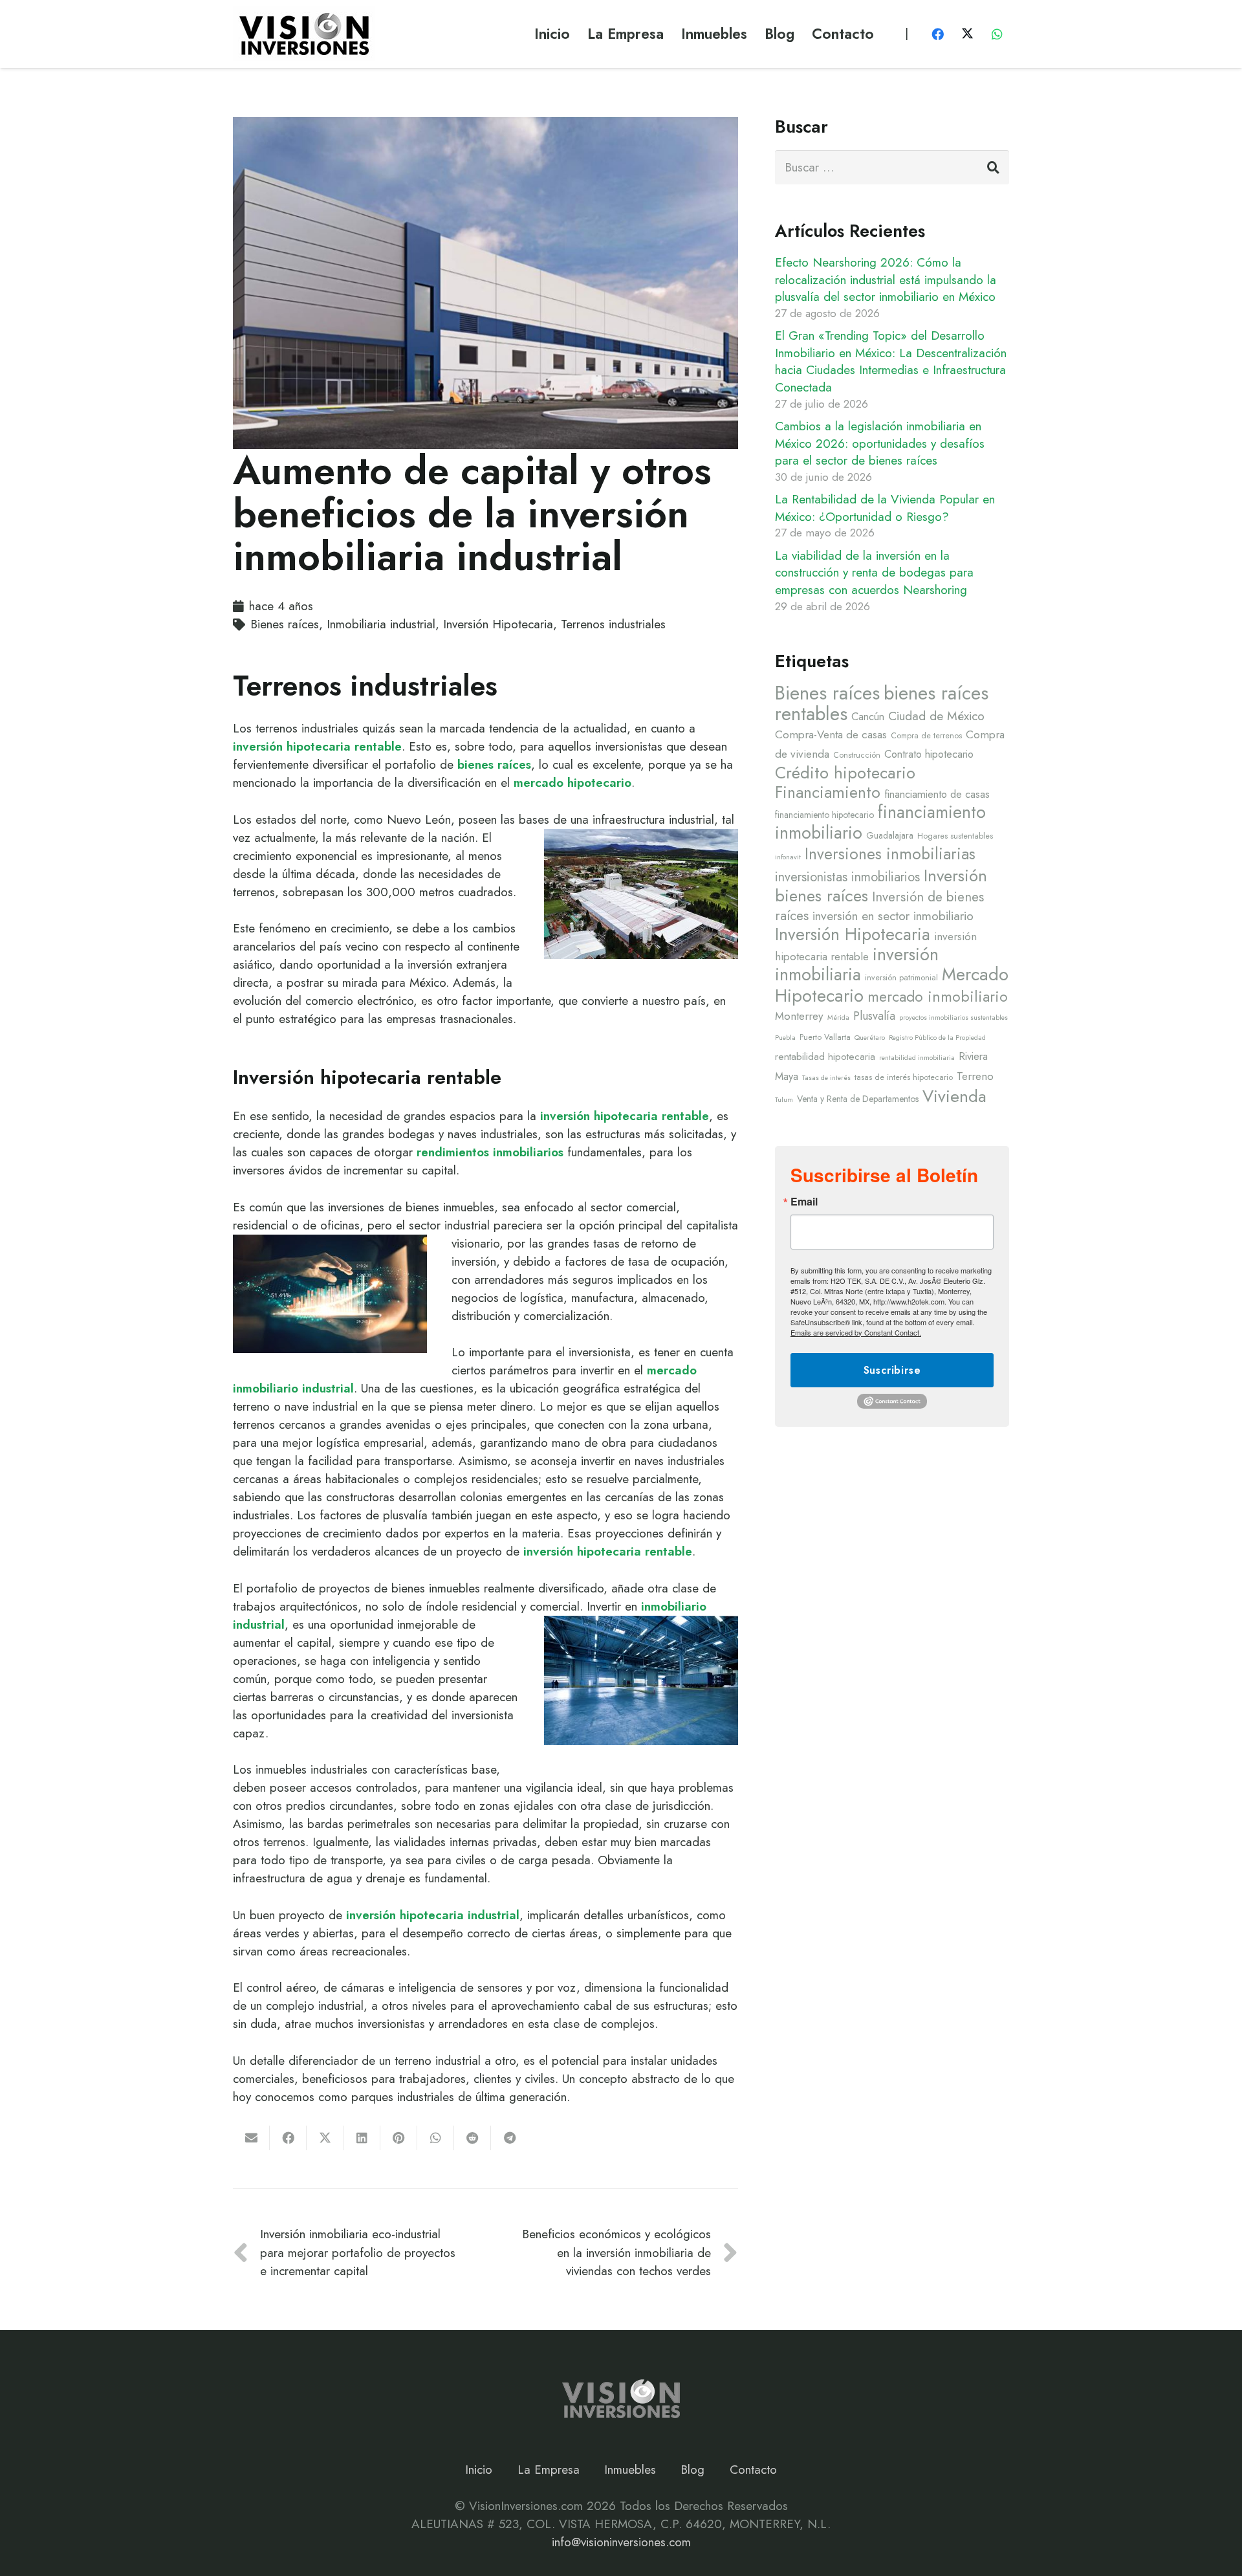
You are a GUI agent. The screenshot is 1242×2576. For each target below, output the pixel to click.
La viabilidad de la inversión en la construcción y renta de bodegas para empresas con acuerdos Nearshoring (874, 573)
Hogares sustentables (955, 836)
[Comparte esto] (288, 2138)
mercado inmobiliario (938, 997)
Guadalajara (890, 835)
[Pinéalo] (399, 2138)
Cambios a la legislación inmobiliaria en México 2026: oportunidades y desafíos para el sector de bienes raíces (880, 443)
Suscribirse (892, 1370)
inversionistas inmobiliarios (847, 877)
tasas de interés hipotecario (904, 1077)
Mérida (838, 1018)
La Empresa (549, 2470)
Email (804, 1202)
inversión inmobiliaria (857, 964)
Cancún (868, 716)
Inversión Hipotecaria (853, 934)
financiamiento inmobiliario (880, 822)
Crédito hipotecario (845, 773)
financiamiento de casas (937, 794)
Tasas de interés (826, 1078)
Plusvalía (874, 1016)
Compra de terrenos (926, 736)
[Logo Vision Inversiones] (304, 34)
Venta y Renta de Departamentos (858, 1099)
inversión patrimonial (901, 978)
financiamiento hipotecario (824, 815)
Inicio (479, 2470)
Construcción (857, 755)
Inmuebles (630, 2470)
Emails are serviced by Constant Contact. (856, 1332)
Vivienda (954, 1096)
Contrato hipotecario (929, 754)
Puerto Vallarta (825, 1037)
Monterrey (799, 1016)
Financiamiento (828, 792)
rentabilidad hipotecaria (825, 1057)
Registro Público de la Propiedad (937, 1038)
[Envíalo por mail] (251, 2138)
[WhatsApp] (997, 34)
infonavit (788, 857)
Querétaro (870, 1038)
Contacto (753, 2470)
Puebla (785, 1038)
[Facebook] (938, 34)
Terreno (975, 1076)
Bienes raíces (827, 693)
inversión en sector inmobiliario (893, 916)
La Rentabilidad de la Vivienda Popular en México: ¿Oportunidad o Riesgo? (885, 508)
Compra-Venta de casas (831, 734)
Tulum (784, 1100)
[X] (967, 34)
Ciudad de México (936, 716)
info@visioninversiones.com (621, 2542)
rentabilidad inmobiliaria (917, 1058)
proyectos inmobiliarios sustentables (953, 1018)
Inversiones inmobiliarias (890, 854)
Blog (692, 2470)
